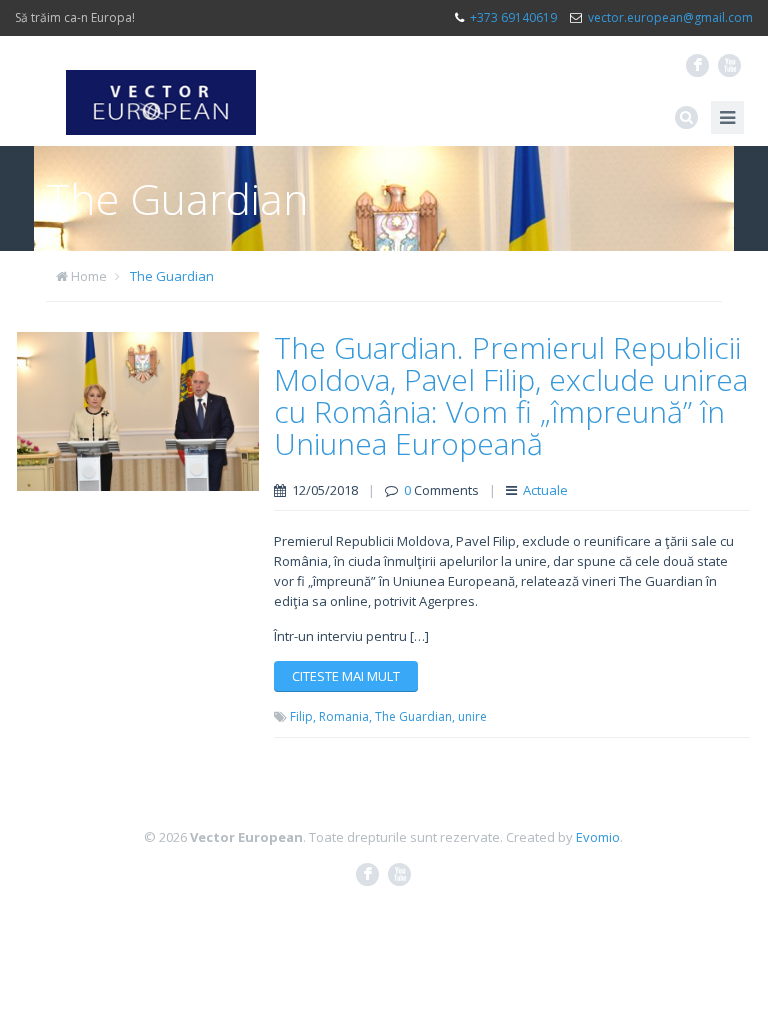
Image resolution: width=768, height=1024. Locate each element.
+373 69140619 (513, 17)
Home (89, 276)
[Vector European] (161, 91)
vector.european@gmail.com (670, 17)
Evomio (598, 837)
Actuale (545, 490)
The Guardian (172, 276)
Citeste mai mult (346, 676)
